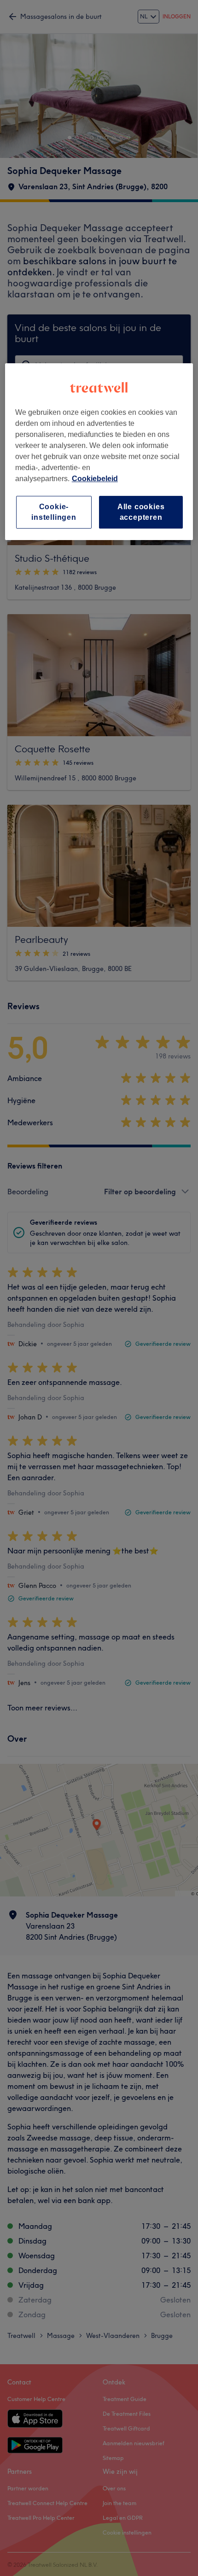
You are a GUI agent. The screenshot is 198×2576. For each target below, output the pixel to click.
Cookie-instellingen (54, 512)
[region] (99, 452)
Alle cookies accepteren (141, 512)
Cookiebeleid (95, 479)
